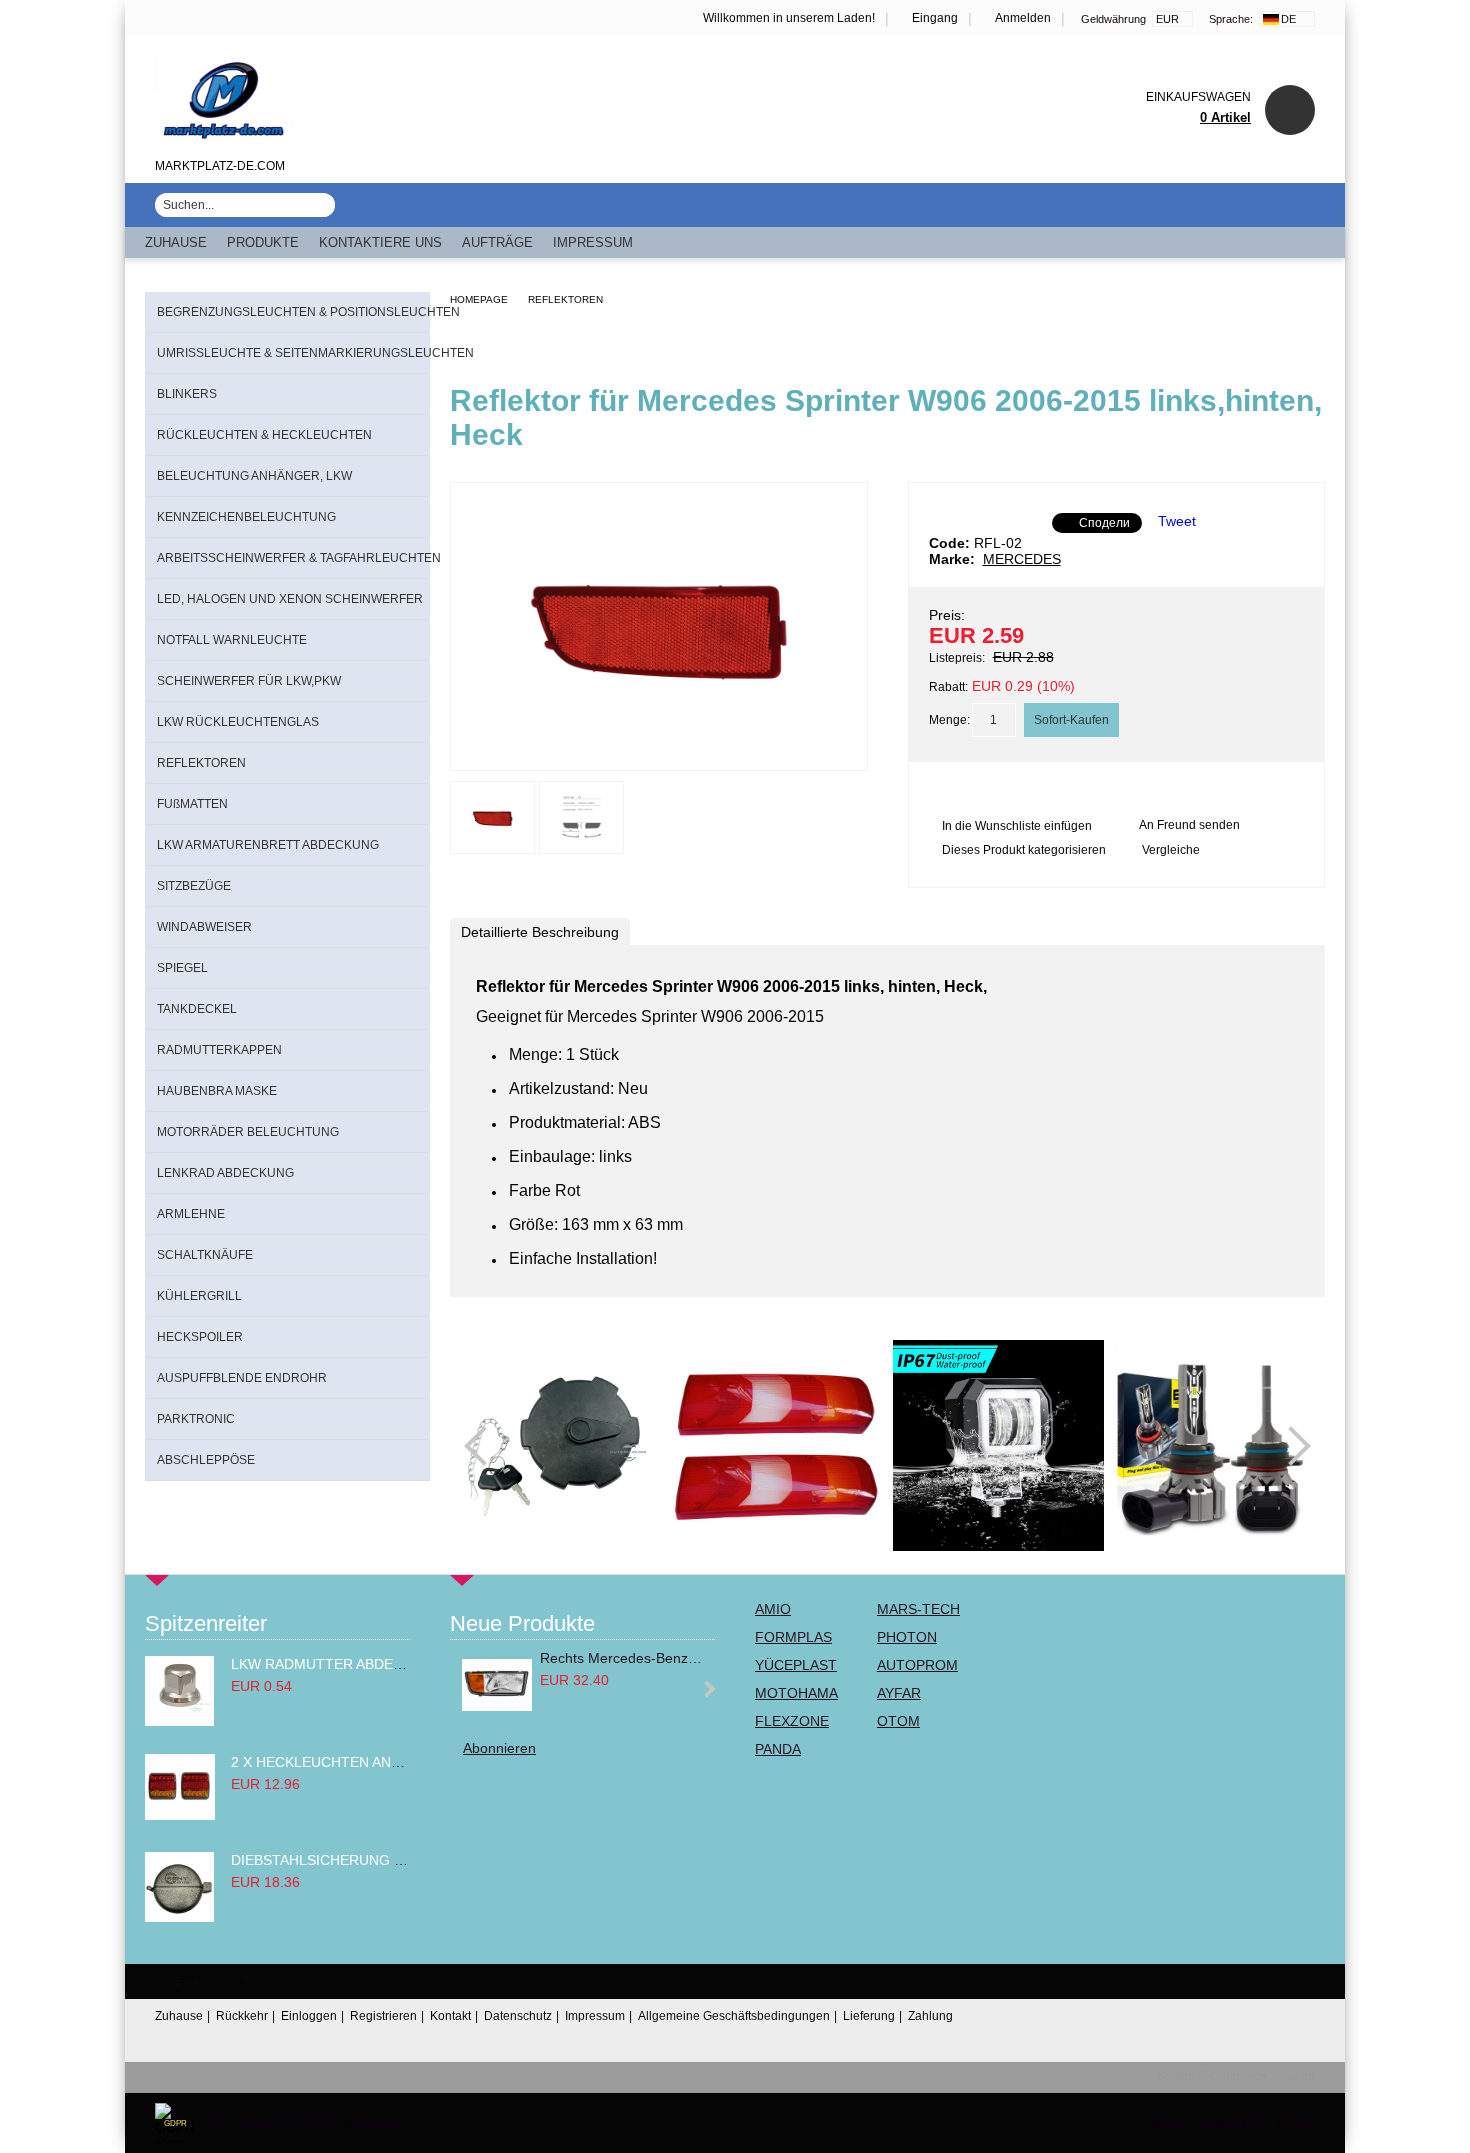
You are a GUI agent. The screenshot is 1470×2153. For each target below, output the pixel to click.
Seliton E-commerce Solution (1236, 2076)
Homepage (479, 299)
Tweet (1177, 521)
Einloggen (309, 2016)
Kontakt (450, 2016)
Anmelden (1023, 18)
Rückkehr (242, 2016)
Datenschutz (518, 2016)
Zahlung (930, 2016)
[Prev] (484, 1446)
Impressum (593, 242)
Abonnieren (499, 1748)
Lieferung (869, 2016)
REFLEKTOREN (565, 299)
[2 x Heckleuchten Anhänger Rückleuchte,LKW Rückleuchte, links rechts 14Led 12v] (180, 1815)
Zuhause (176, 242)
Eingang (935, 18)
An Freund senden (1189, 825)
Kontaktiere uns (380, 242)
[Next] (1291, 1446)
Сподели (1104, 523)
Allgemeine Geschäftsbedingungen (734, 2016)
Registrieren (383, 2016)
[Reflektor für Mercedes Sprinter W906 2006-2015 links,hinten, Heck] (658, 752)
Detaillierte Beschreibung (540, 932)
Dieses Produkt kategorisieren (1024, 850)
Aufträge (497, 242)
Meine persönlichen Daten (1232, 2123)
